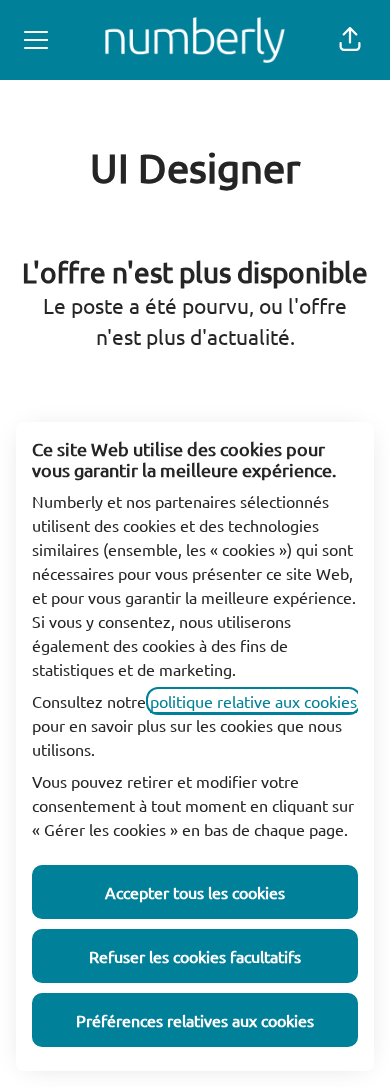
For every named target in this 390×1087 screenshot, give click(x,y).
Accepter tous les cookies (195, 892)
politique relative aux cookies (253, 701)
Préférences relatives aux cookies (195, 1020)
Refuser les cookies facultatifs (195, 956)
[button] (350, 40)
